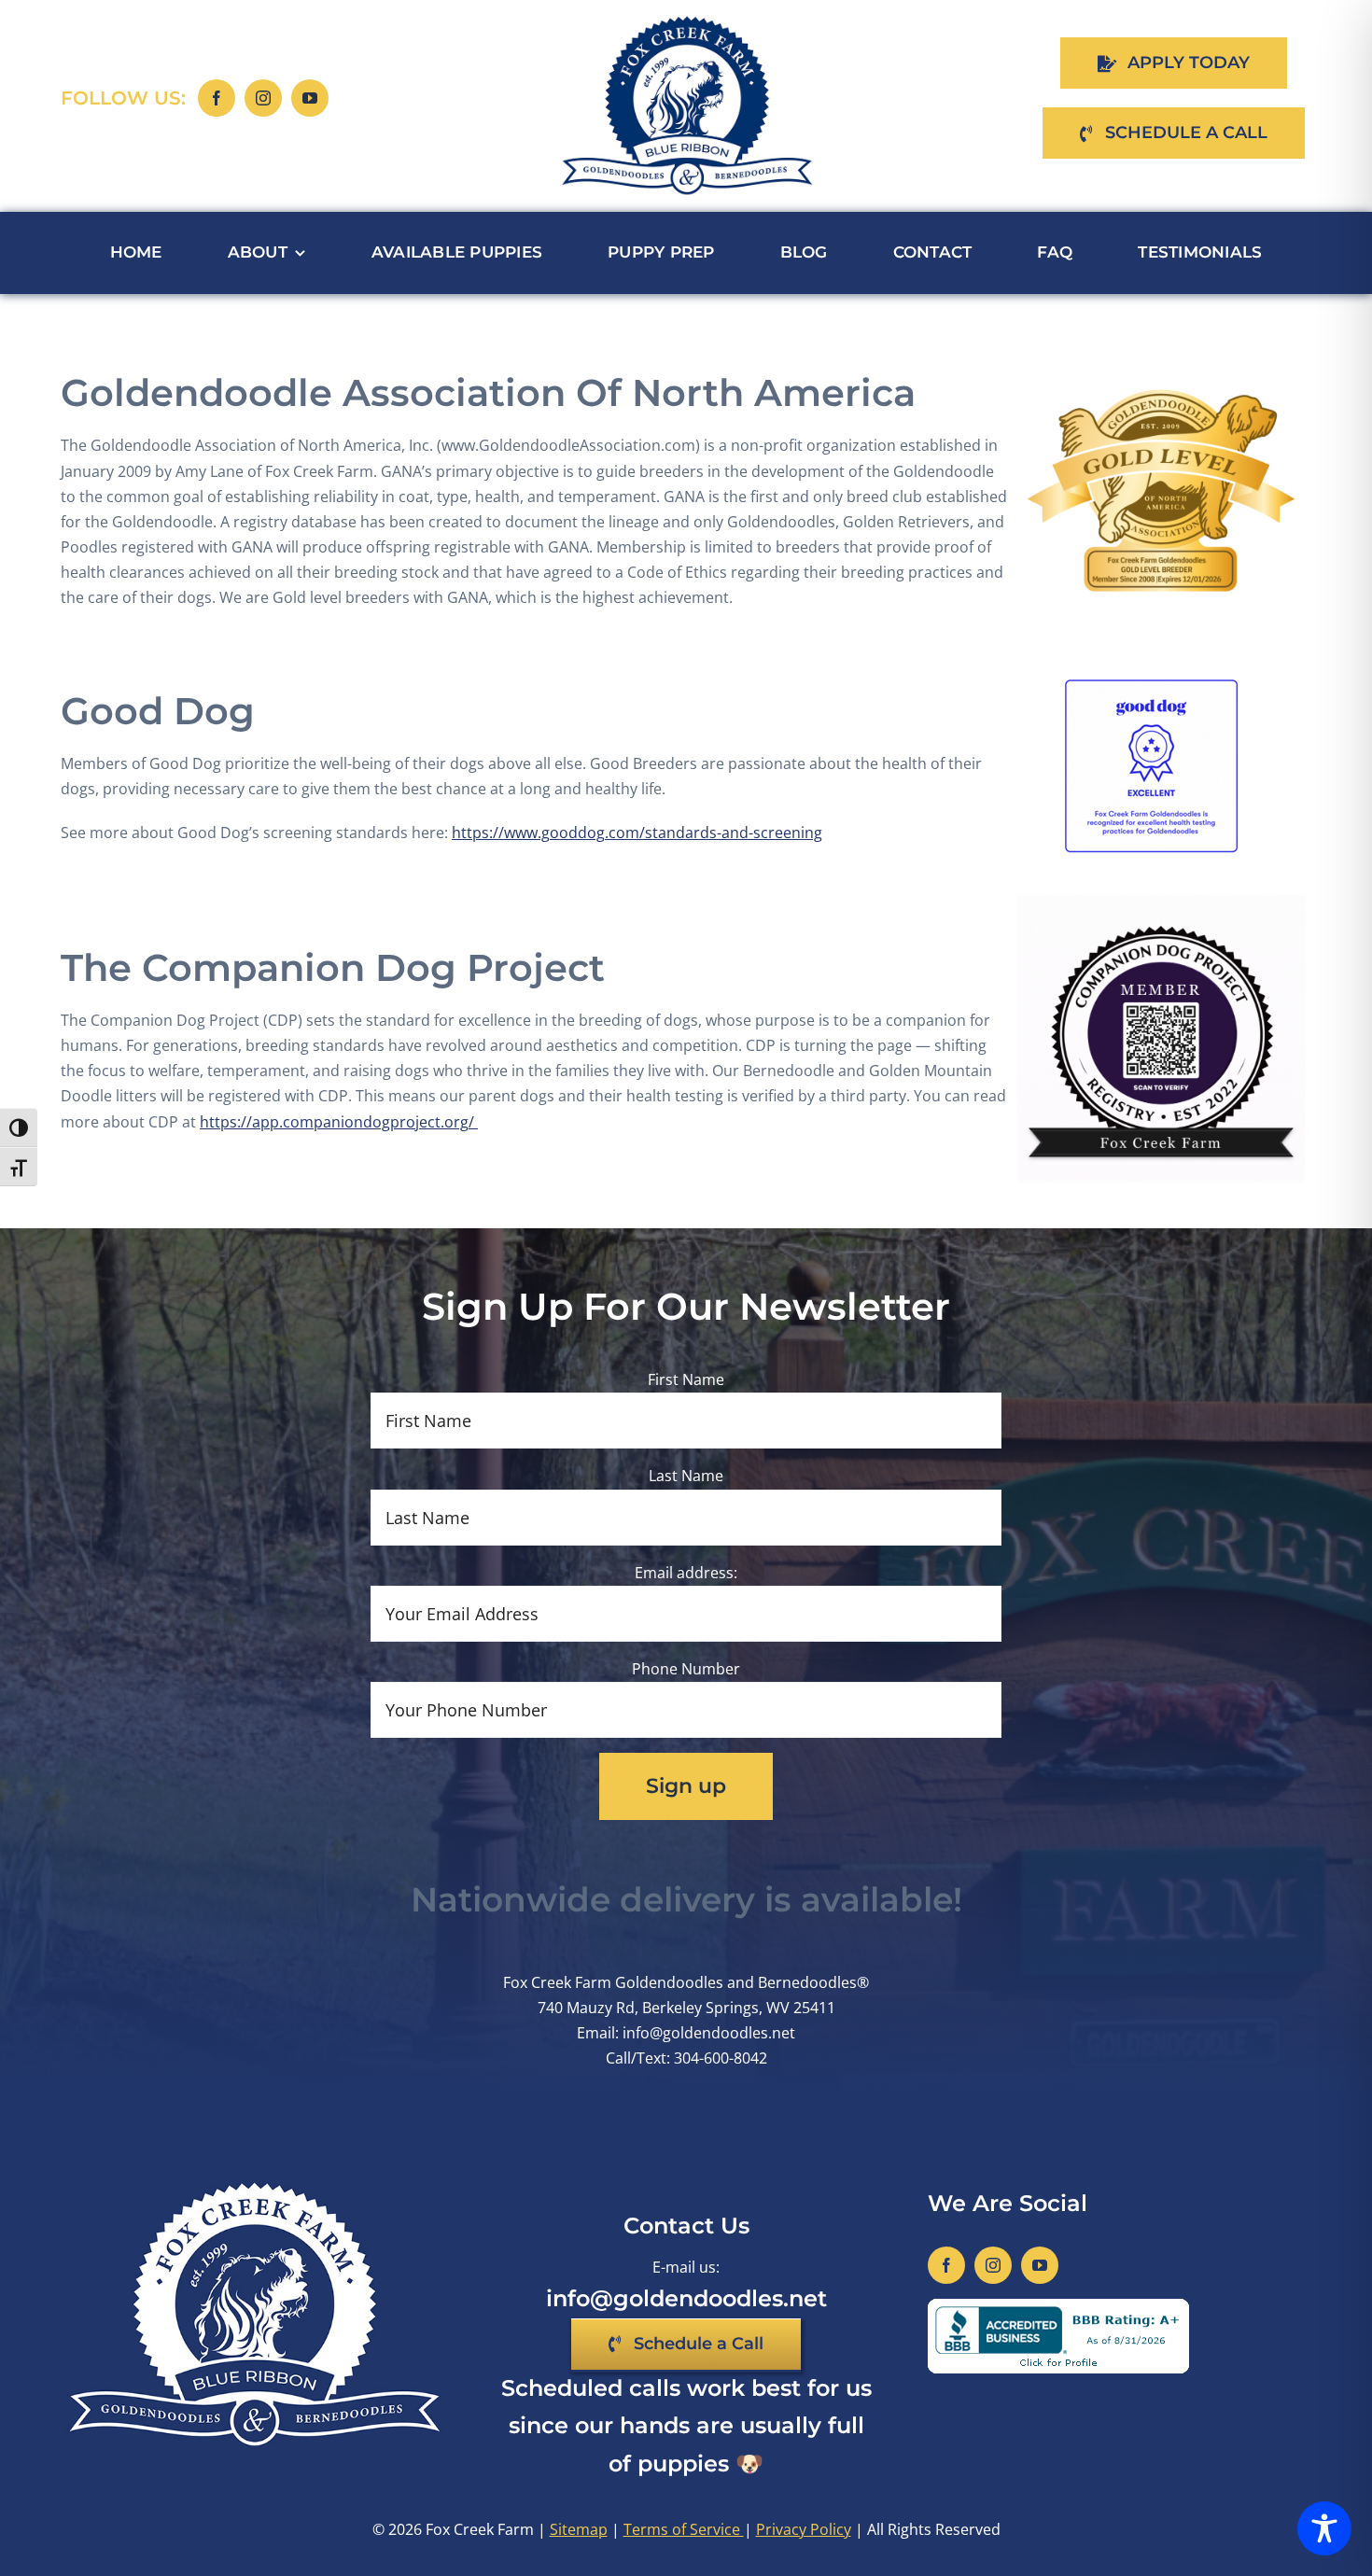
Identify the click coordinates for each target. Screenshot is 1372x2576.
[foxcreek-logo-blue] (686, 21)
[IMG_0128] (1161, 348)
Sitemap (579, 2529)
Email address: (686, 1573)
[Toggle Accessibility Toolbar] (1324, 2528)
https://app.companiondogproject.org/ (339, 1122)
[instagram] (263, 98)
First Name (686, 1379)
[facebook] (217, 98)
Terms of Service (684, 2529)
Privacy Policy (804, 2529)
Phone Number (686, 1669)
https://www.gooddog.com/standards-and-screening (637, 833)
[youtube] (310, 98)
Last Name (686, 1476)
